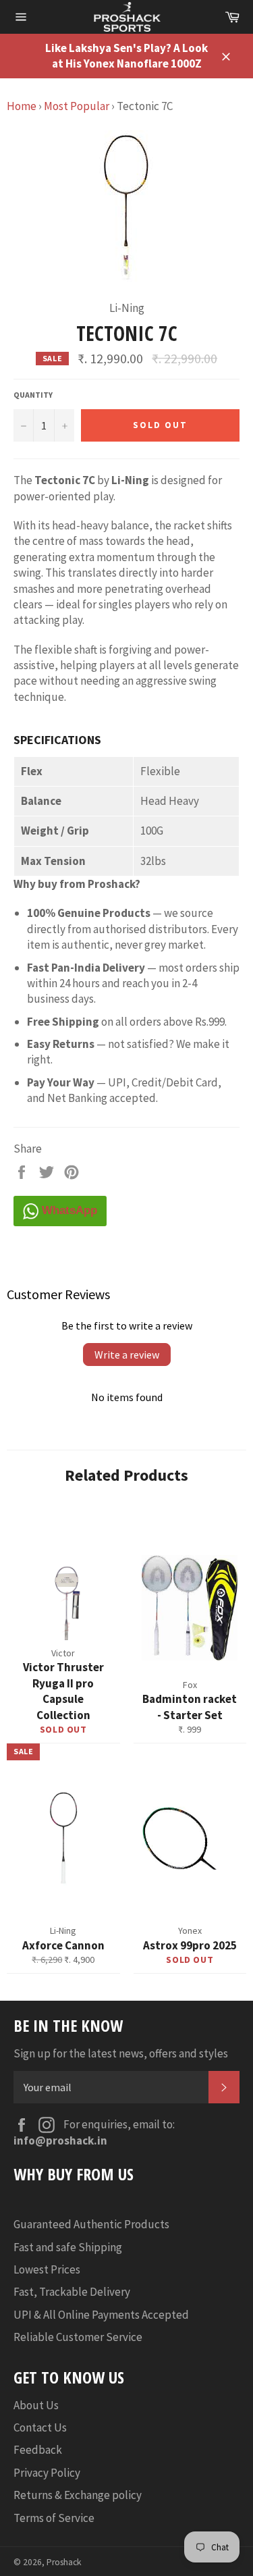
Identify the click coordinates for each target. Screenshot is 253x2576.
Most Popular (77, 106)
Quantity (33, 395)
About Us (36, 2405)
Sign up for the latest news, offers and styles (121, 2053)
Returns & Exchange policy (78, 2495)
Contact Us (40, 2427)
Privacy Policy (47, 2473)
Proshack (64, 2562)
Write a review (127, 1355)
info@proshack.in (60, 2140)
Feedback (38, 2450)
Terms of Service (54, 2518)
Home (22, 106)
